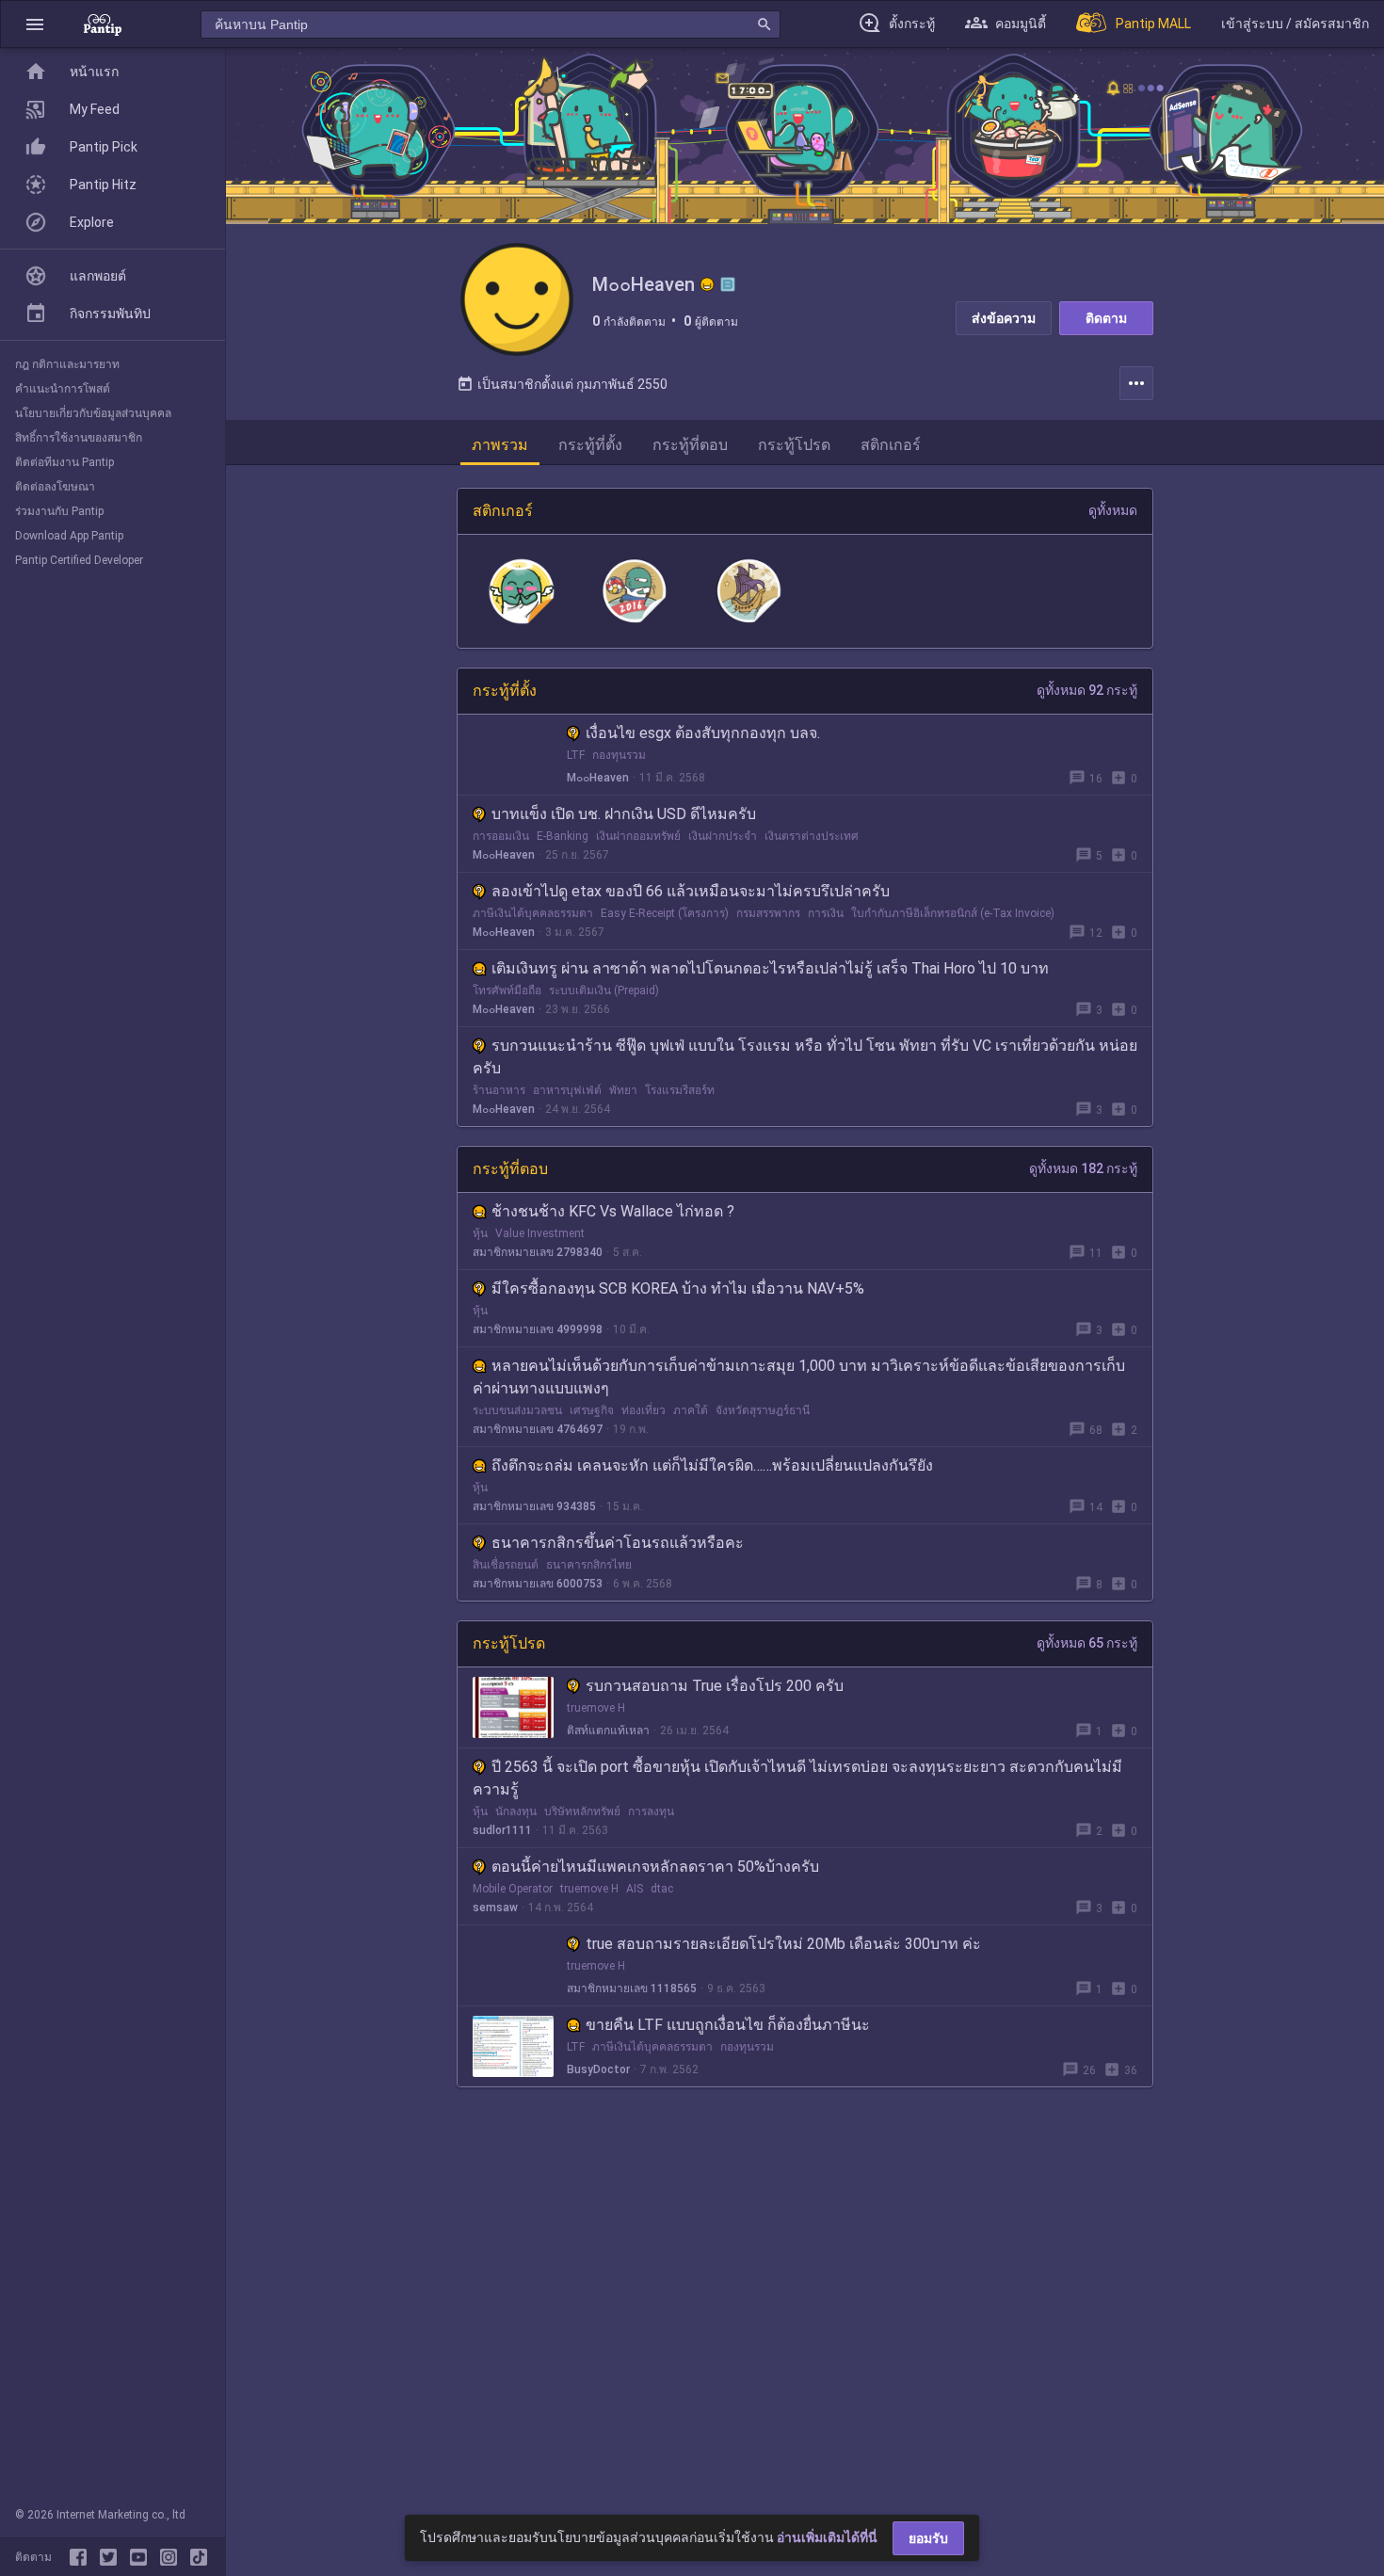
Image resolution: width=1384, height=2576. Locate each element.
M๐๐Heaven (598, 778)
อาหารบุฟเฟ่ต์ (567, 1090)
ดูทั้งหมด (1113, 510)
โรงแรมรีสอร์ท (680, 1090)
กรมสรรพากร (768, 913)
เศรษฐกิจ (592, 1410)
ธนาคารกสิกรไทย (589, 1565)
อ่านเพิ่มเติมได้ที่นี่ (827, 2537)
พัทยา (623, 1090)
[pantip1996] (142, 2557)
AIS (635, 1889)
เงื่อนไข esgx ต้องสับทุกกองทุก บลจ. (703, 733)
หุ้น (480, 1233)
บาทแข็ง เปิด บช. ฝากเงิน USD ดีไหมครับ (624, 814)
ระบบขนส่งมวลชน (517, 1410)
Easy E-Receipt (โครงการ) (665, 913)
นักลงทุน (516, 1811)
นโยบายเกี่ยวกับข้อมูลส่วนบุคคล (93, 413)
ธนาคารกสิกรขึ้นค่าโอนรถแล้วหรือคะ (618, 1543)
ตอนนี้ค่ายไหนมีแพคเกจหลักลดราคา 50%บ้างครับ (655, 1867)
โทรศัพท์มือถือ (507, 990)
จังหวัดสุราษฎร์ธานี (763, 1410)
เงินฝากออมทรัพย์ (638, 836)
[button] (35, 24)
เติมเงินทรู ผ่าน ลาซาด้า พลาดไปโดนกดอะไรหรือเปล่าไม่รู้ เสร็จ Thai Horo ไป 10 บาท (770, 968)
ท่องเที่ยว (644, 1410)
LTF (576, 755)
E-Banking (563, 836)
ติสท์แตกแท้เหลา (608, 1731)
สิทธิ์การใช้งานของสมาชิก (79, 438)
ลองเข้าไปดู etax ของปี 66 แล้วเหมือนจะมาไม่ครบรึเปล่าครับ (691, 891)
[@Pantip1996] (112, 2557)
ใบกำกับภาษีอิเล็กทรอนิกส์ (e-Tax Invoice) (953, 913)
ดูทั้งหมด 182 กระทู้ (1083, 1168)
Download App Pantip (69, 536)
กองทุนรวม (619, 755)
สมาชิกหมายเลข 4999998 (538, 1329)
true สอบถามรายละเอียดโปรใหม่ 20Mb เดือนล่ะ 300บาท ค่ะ (783, 1944)
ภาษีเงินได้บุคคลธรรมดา (533, 913)
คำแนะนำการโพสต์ (63, 389)
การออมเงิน (501, 836)
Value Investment (540, 1233)
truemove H (596, 1708)
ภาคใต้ (691, 1410)
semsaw (495, 1908)
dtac (662, 1889)
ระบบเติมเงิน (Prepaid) (604, 990)
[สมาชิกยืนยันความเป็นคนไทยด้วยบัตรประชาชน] (707, 284)
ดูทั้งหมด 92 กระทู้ (1087, 690)
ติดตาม (1106, 318)
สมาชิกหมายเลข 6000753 (538, 1584)
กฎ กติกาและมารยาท (67, 364)
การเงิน (826, 913)
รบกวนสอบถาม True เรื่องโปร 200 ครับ (715, 1686)
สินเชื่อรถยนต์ (506, 1565)
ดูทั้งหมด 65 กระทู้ (1087, 1643)
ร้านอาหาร (499, 1090)
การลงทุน (651, 1811)
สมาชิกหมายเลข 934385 (534, 1506)
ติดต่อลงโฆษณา (55, 487)
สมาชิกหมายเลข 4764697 (538, 1429)
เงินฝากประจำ (723, 836)
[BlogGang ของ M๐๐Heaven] (728, 284)
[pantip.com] (103, 24)
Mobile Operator (513, 1889)
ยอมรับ (928, 2538)
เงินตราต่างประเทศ (812, 836)
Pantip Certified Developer (79, 560)
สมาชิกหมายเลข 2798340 (538, 1252)
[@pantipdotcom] (172, 2557)
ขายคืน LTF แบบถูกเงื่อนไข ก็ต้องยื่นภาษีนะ (728, 2025)
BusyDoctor (598, 2069)
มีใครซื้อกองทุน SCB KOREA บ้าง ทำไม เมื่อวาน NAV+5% (678, 1288)
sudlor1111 (502, 1830)
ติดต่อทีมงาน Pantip (64, 462)
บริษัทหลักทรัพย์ (582, 1811)
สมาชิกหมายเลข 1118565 (632, 1988)
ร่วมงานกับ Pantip (59, 511)
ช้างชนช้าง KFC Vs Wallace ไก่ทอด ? (613, 1211)
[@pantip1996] (199, 2557)
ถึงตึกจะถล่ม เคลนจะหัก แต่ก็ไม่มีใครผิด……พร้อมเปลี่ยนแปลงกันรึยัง (712, 1465)
